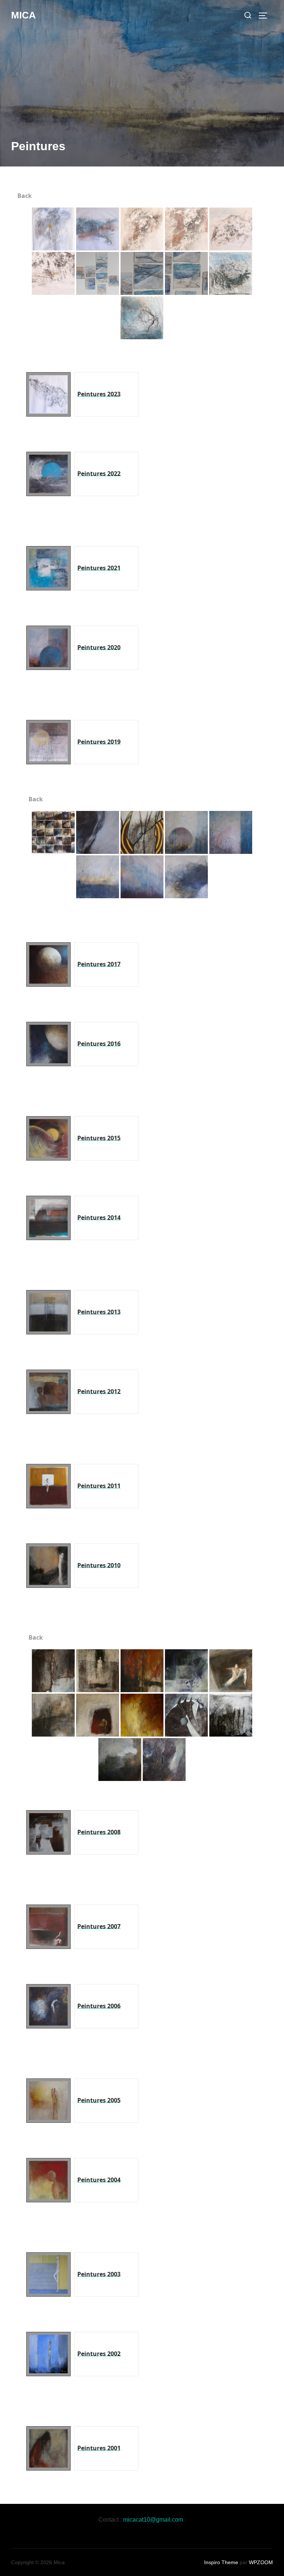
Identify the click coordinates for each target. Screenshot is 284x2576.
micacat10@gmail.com (153, 2520)
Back (24, 196)
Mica (23, 15)
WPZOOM (261, 2562)
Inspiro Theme (221, 2562)
